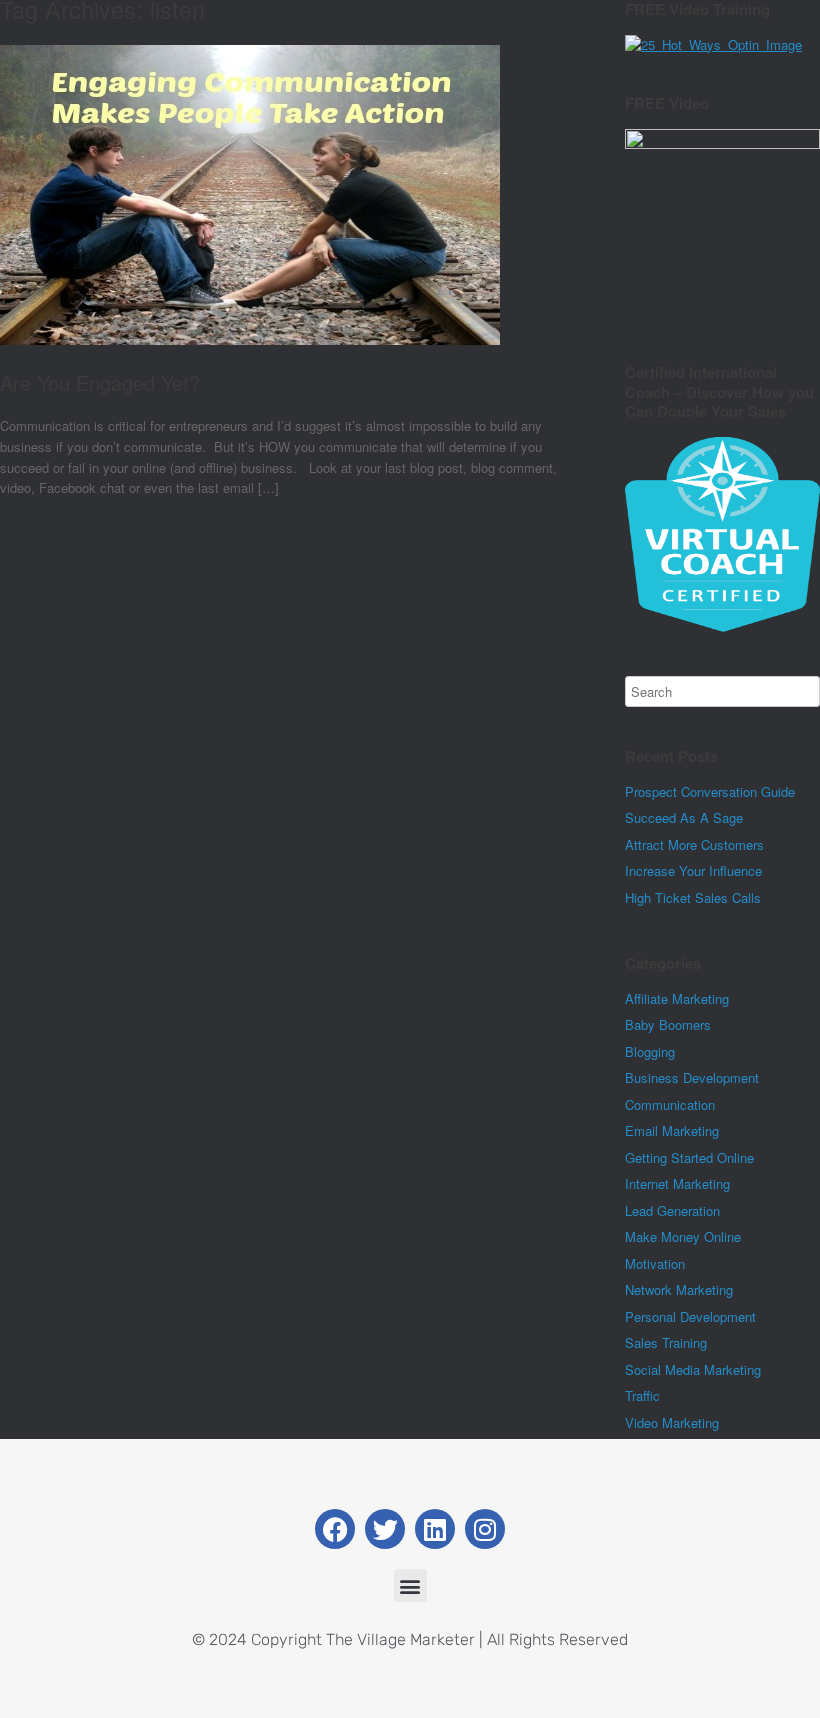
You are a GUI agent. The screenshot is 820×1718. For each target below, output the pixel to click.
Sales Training (666, 1342)
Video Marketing (672, 1422)
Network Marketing (679, 1289)
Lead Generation (672, 1210)
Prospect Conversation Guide (710, 791)
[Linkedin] (435, 1529)
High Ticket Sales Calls (693, 897)
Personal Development (690, 1316)
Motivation (655, 1263)
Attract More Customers (694, 844)
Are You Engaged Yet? (100, 382)
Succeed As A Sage (684, 817)
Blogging (650, 1051)
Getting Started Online (689, 1157)
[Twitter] (385, 1529)
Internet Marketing (677, 1183)
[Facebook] (335, 1529)
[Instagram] (485, 1529)
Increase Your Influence (693, 870)
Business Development (692, 1077)
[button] (410, 1585)
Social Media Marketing (693, 1369)
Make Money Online (683, 1236)
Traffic (642, 1395)
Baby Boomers (668, 1024)
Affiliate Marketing (677, 998)
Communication (670, 1104)
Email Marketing (672, 1130)
